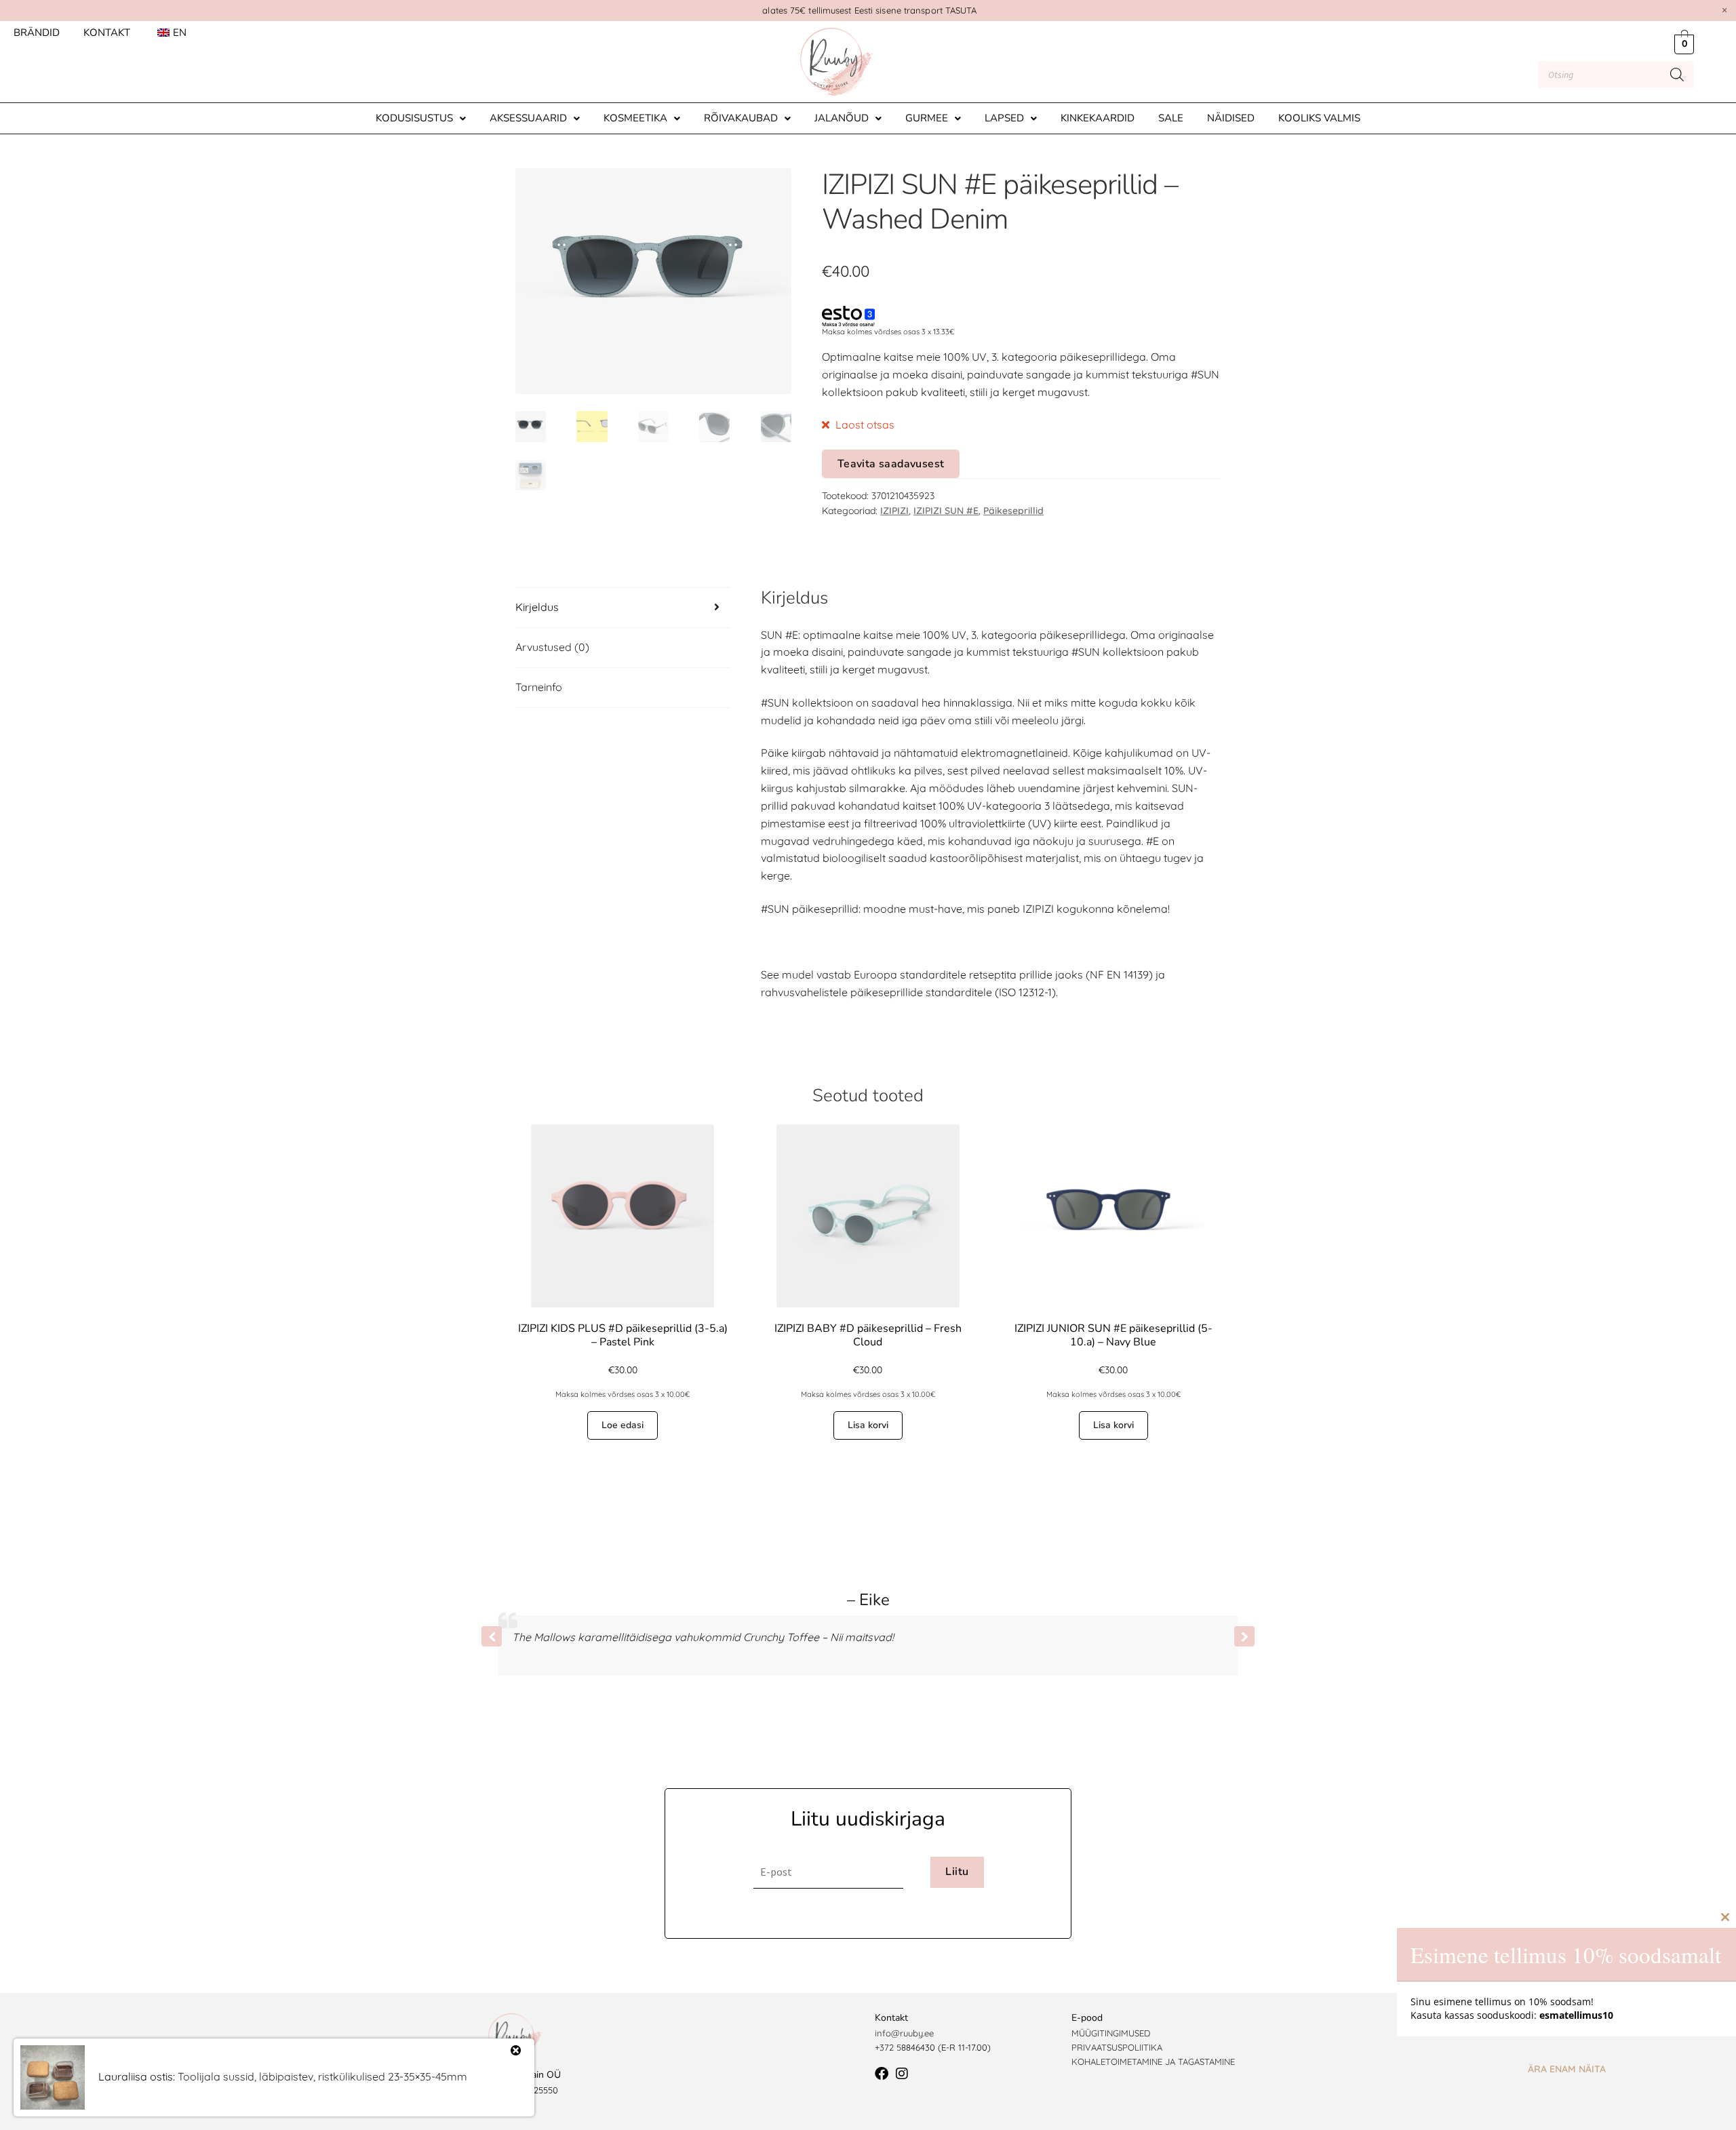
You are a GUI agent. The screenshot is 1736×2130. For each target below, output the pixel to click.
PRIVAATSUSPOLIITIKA (1117, 2047)
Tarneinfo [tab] (539, 687)
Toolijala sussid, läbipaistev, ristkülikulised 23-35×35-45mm (322, 2076)
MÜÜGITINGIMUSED (1111, 2033)
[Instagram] (902, 2074)
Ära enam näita (1567, 2069)
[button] (421, 118)
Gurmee (927, 118)
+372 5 (888, 2047)
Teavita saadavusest (891, 464)
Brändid (37, 33)
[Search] (1677, 75)
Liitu (957, 1872)
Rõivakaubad (741, 118)
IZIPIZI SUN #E (946, 511)
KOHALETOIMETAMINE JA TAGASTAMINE (1153, 2062)
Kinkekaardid (1098, 118)
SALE (1171, 118)
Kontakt (107, 33)
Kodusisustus (414, 118)
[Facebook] (882, 2074)
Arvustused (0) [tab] (552, 647)
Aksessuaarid (528, 118)
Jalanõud (842, 118)
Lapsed (1004, 118)
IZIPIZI (894, 511)
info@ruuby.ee (904, 2033)
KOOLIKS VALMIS (1319, 118)
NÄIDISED (1231, 118)
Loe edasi (623, 1425)
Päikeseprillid (1013, 511)
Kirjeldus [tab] (537, 607)
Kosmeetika (635, 118)
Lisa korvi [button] (868, 1425)
